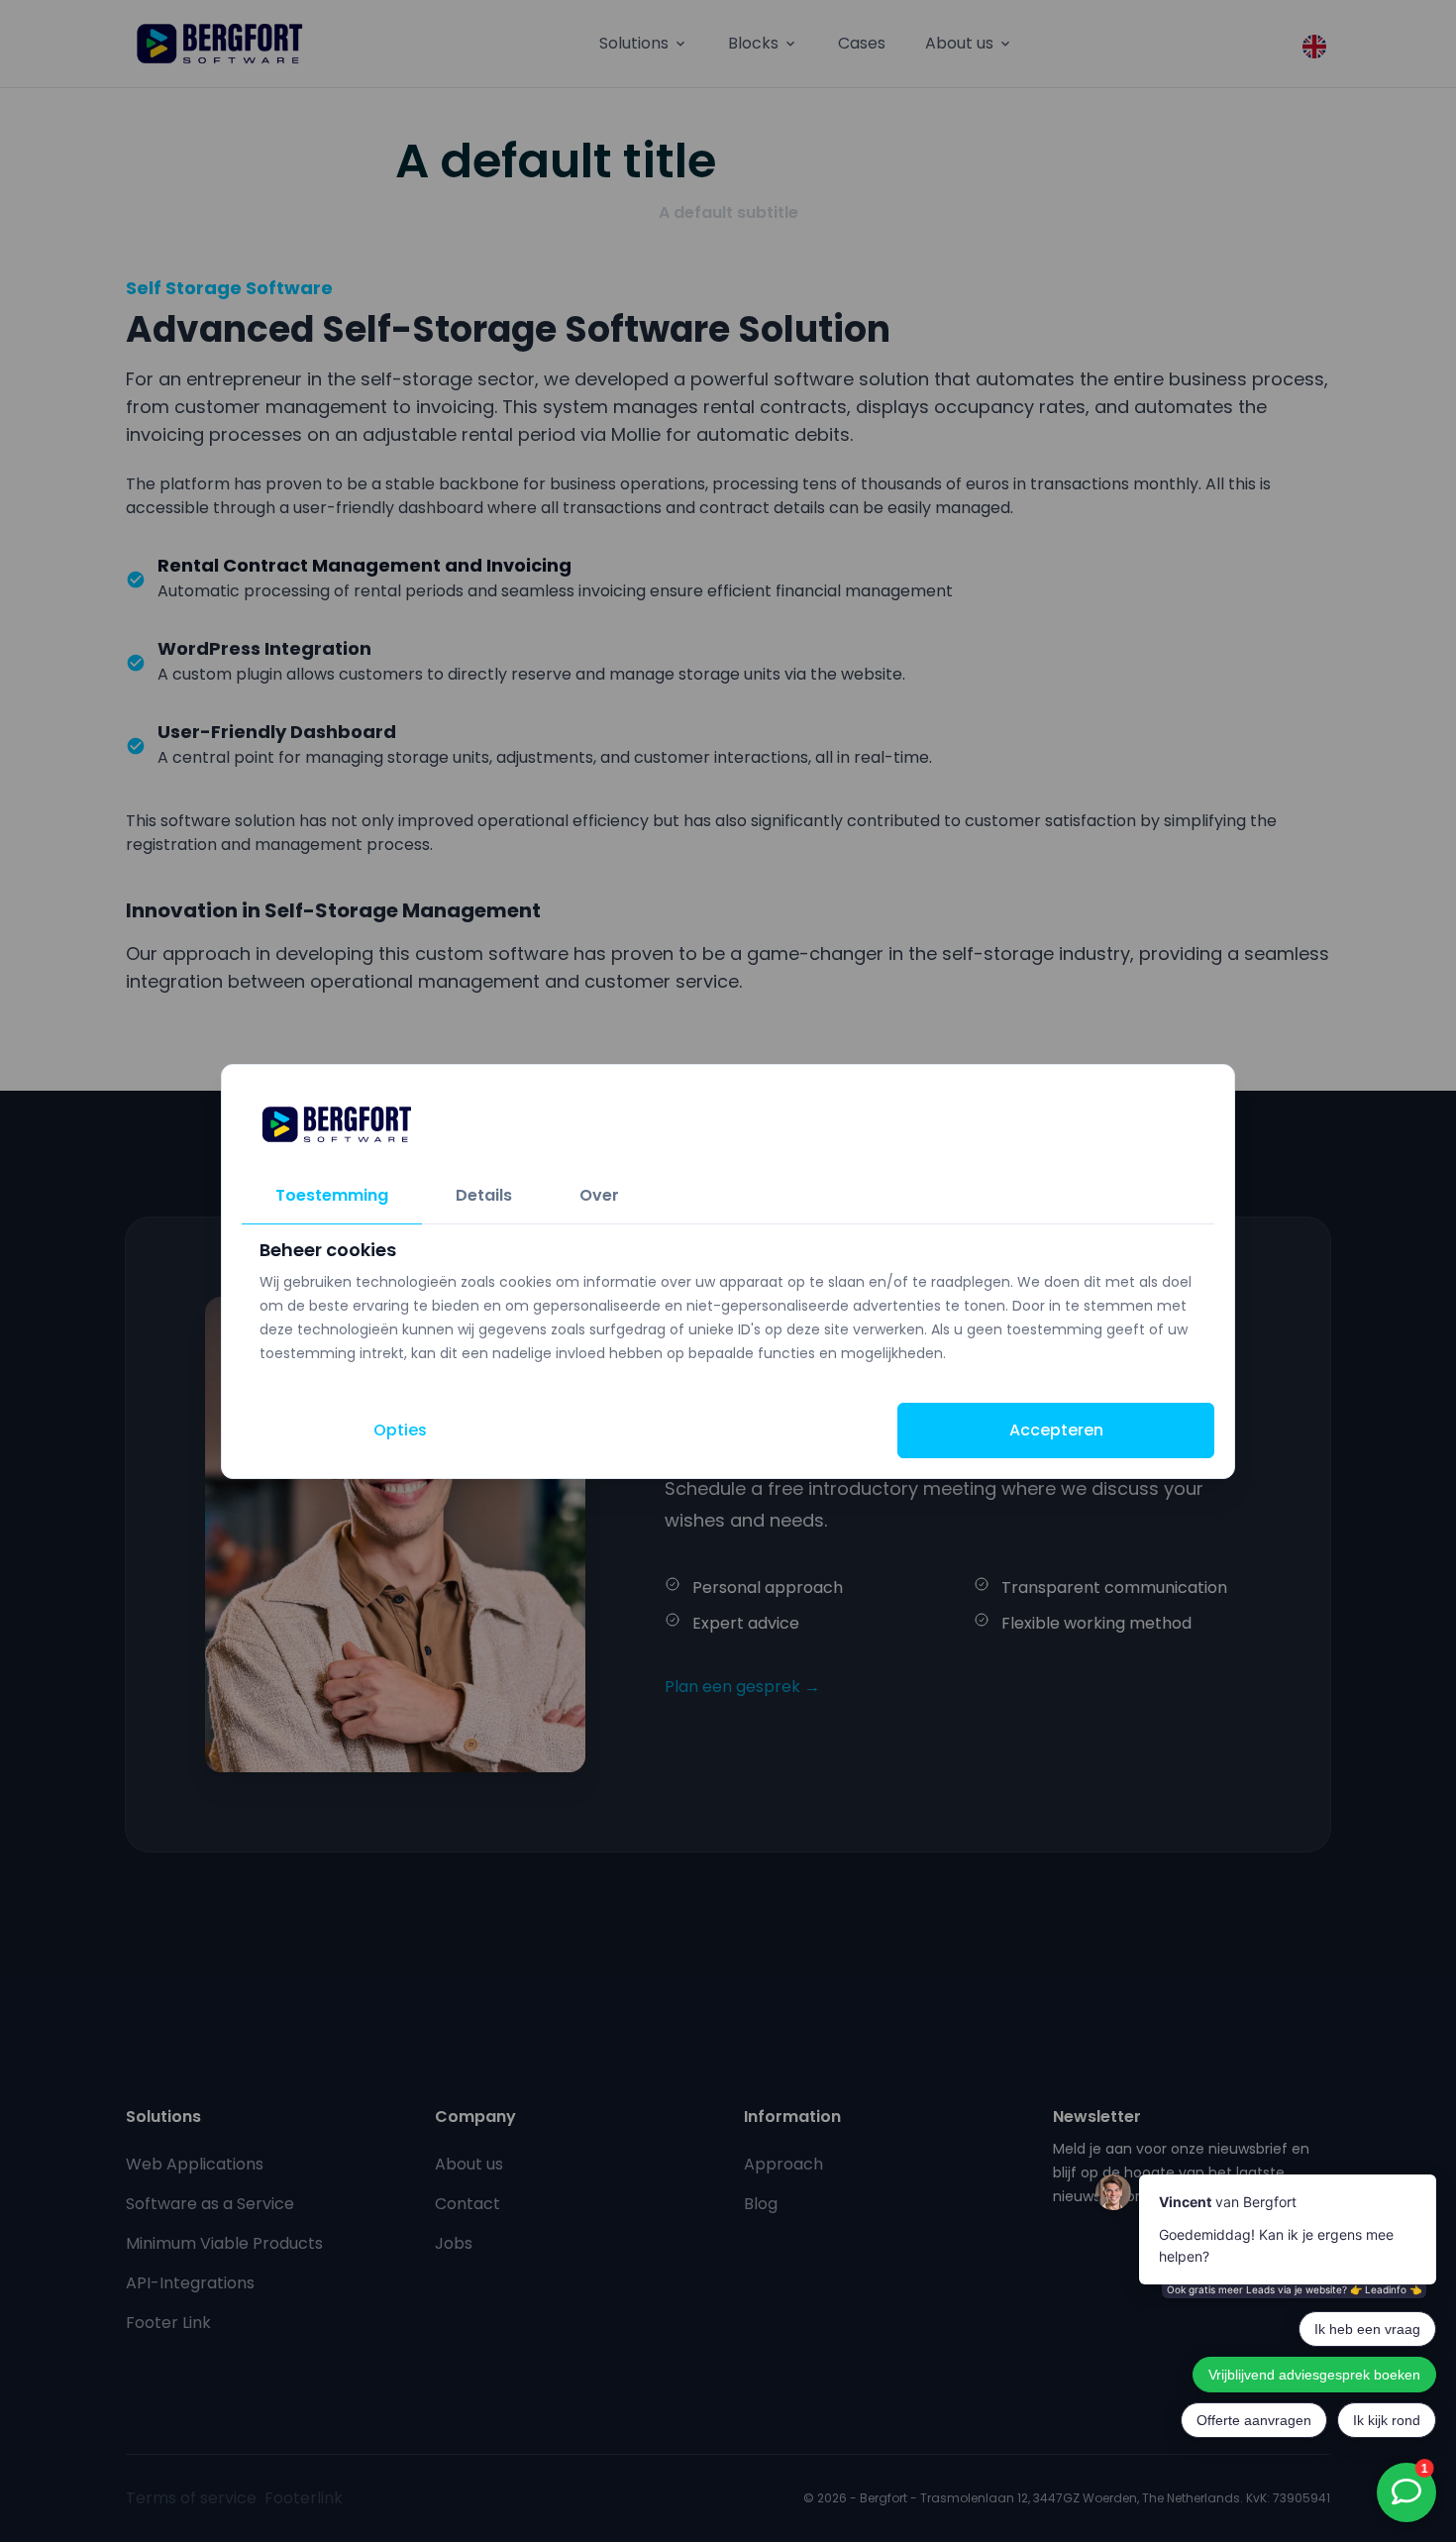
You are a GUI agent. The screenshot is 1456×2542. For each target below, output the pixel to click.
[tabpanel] (728, 1302)
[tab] (332, 1196)
